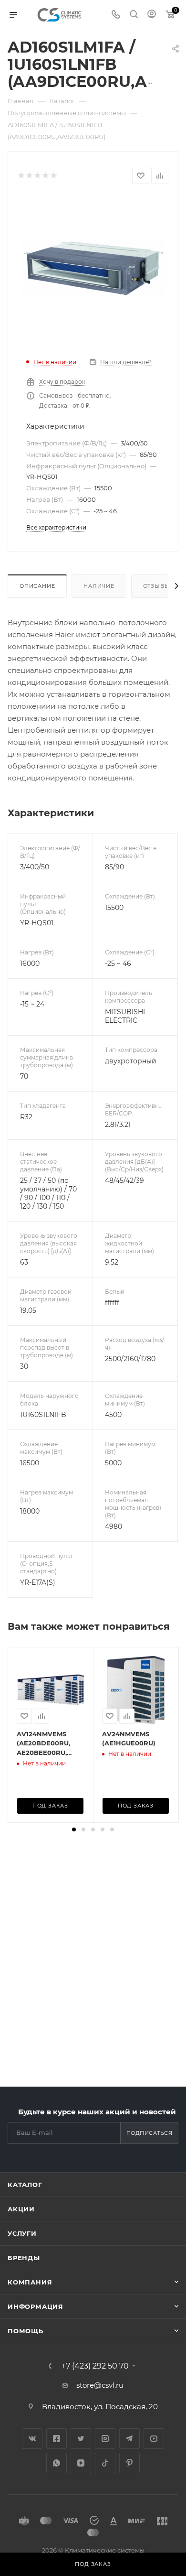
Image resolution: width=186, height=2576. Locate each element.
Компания (30, 2282)
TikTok (105, 2463)
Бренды (24, 2258)
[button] (74, 1829)
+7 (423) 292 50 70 (95, 2366)
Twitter (81, 2439)
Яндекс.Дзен (81, 2463)
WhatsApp (57, 2463)
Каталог (25, 2185)
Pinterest (129, 2463)
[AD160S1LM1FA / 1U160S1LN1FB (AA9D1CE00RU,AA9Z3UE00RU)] (93, 267)
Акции (21, 2209)
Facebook (57, 2439)
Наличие (99, 586)
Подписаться (150, 2133)
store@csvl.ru (100, 2385)
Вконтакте (32, 2439)
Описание (37, 586)
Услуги (22, 2233)
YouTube (154, 2439)
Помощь (26, 2331)
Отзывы (157, 586)
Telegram (129, 2439)
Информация (36, 2306)
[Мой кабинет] (152, 15)
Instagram (105, 2439)
